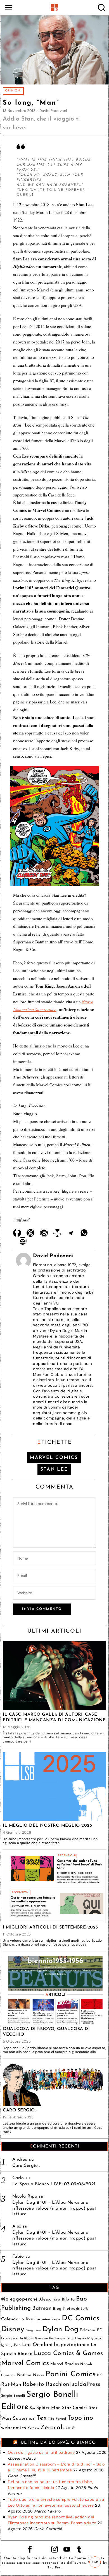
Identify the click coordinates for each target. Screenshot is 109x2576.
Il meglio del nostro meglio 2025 (47, 1826)
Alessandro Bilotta (57, 2300)
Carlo (18, 2178)
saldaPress (86, 2384)
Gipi (70, 2338)
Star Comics (75, 2408)
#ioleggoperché (20, 2299)
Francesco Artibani (17, 2338)
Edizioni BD (91, 2330)
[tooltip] (17, 1233)
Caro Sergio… (20, 2110)
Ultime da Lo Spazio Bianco (58, 2443)
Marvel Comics (54, 1458)
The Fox (54, 2568)
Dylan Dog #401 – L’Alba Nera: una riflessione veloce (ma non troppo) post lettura (54, 2208)
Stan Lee (54, 1469)
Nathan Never (31, 2375)
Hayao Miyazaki (89, 2338)
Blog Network (66, 2309)
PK (99, 2375)
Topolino (80, 2418)
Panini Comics (71, 2374)
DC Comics (81, 2319)
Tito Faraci (57, 2419)
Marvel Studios (65, 2364)
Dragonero (33, 2331)
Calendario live (17, 2319)
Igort (6, 2345)
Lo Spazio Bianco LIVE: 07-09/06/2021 (54, 2184)
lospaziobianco (72, 2345)
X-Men (33, 2428)
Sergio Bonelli (13, 2396)
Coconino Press (48, 2319)
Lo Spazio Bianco (84, 2558)
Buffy (85, 2309)
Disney (13, 2329)
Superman (24, 2418)
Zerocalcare (58, 2428)
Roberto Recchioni (47, 2384)
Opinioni (13, 91)
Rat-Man (11, 2385)
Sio (33, 2408)
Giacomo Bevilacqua (50, 2339)
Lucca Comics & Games (68, 2354)
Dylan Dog (61, 2329)
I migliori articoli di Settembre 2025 (50, 1927)
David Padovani (53, 111)
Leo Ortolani (37, 2345)
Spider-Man (49, 2408)
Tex (42, 2418)
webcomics (14, 2428)
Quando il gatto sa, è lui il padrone (41, 2452)
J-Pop (16, 2345)
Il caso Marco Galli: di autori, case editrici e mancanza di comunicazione (54, 1717)
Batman (42, 2308)
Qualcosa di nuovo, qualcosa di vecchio (46, 2032)
